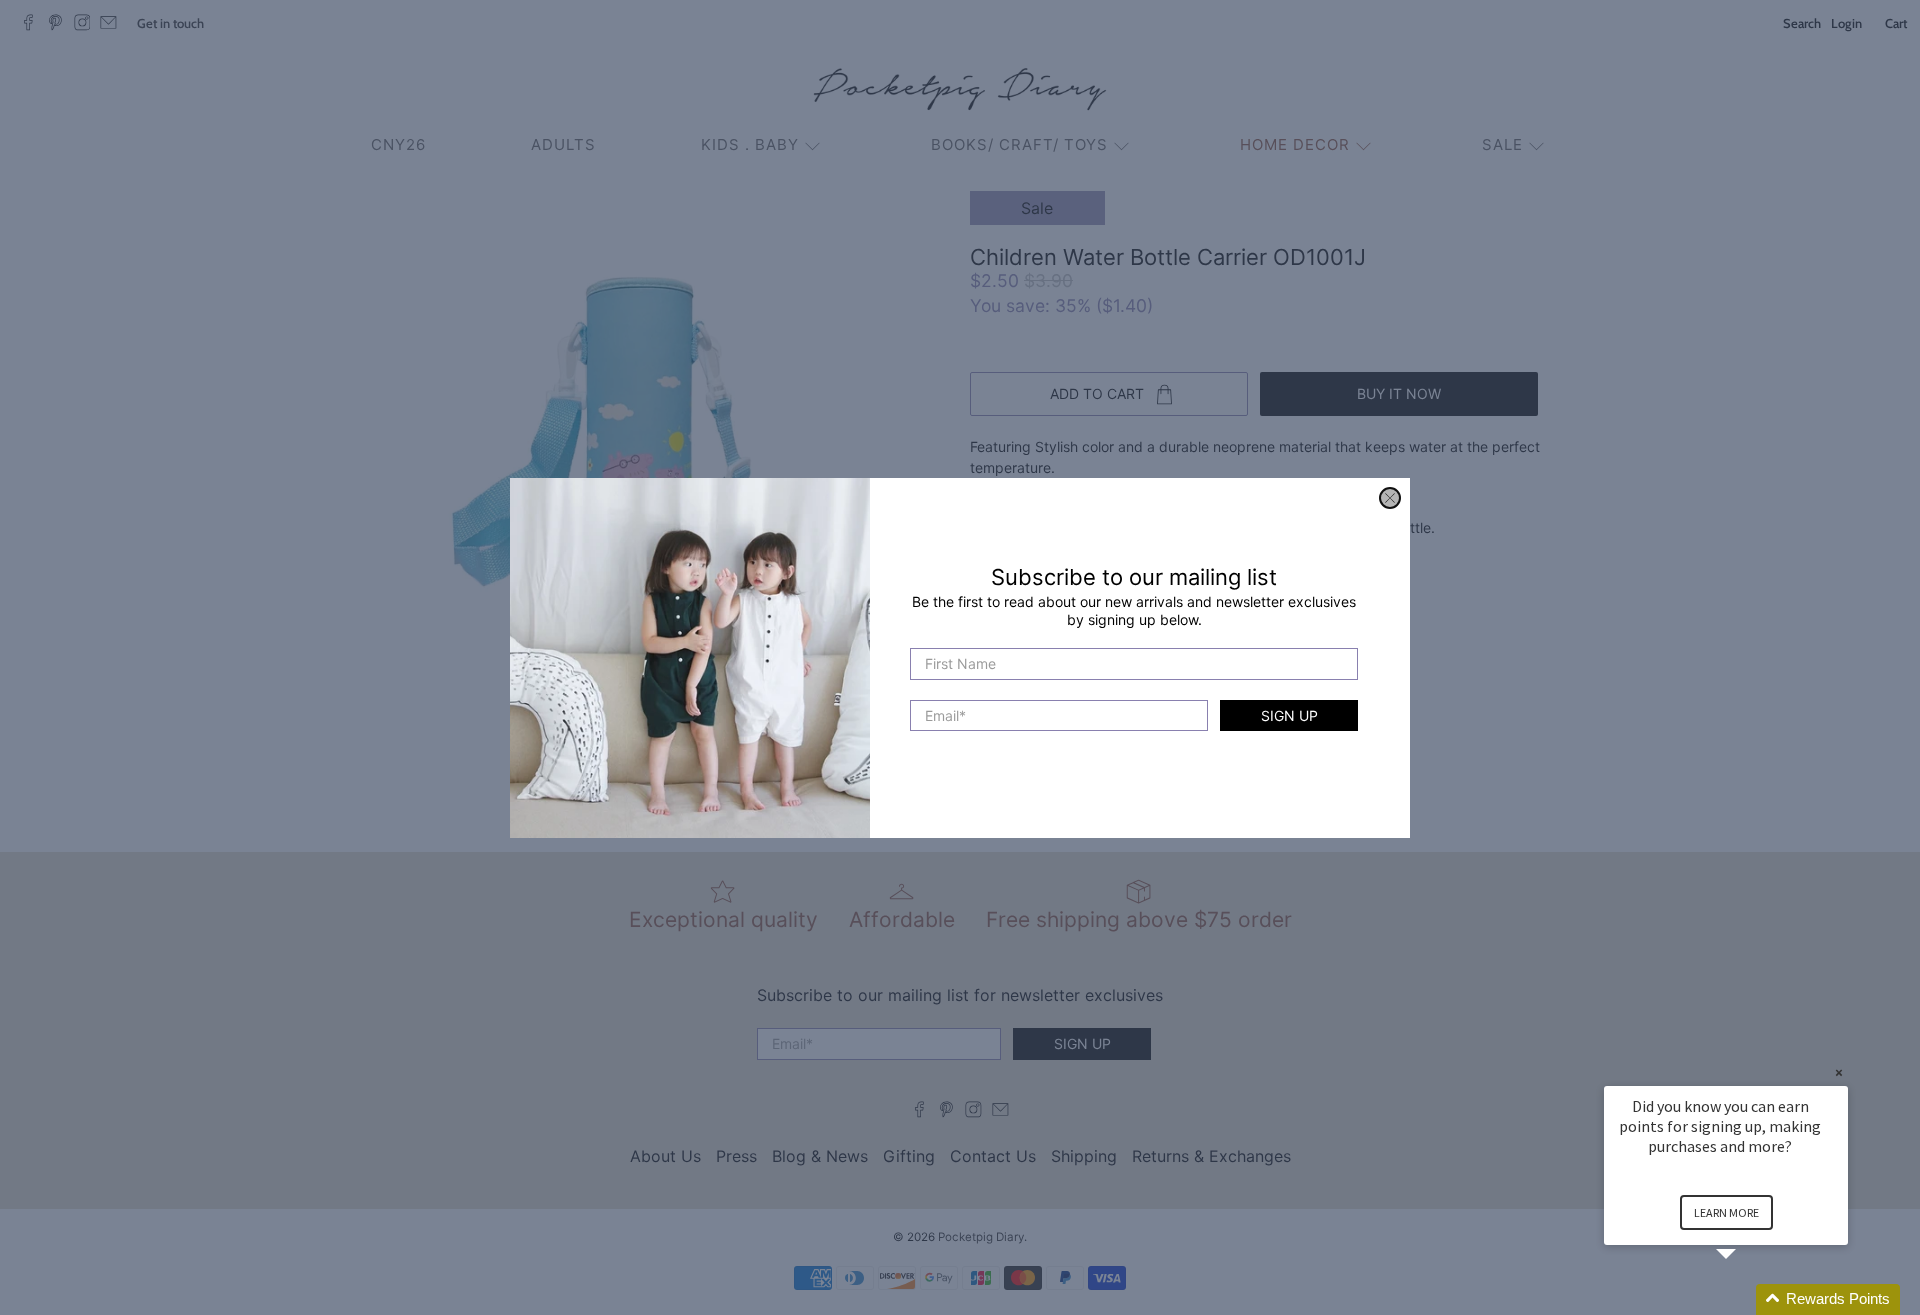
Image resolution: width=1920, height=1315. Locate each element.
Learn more (1726, 1212)
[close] (1390, 498)
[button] (1750, 1299)
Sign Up (1289, 714)
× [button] (1839, 1072)
